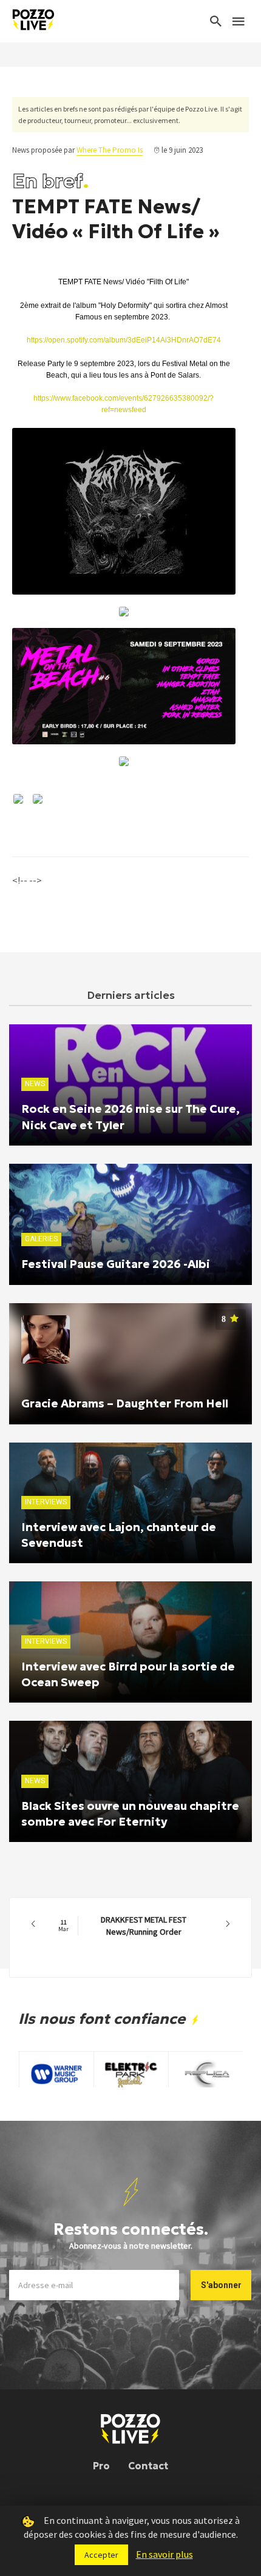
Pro (101, 2466)
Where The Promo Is (110, 150)
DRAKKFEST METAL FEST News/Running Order (122, 1926)
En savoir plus (164, 2554)
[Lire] (124, 512)
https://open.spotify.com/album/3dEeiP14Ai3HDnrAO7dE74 (124, 340)
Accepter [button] (101, 2555)
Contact (148, 2466)
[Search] (216, 21)
